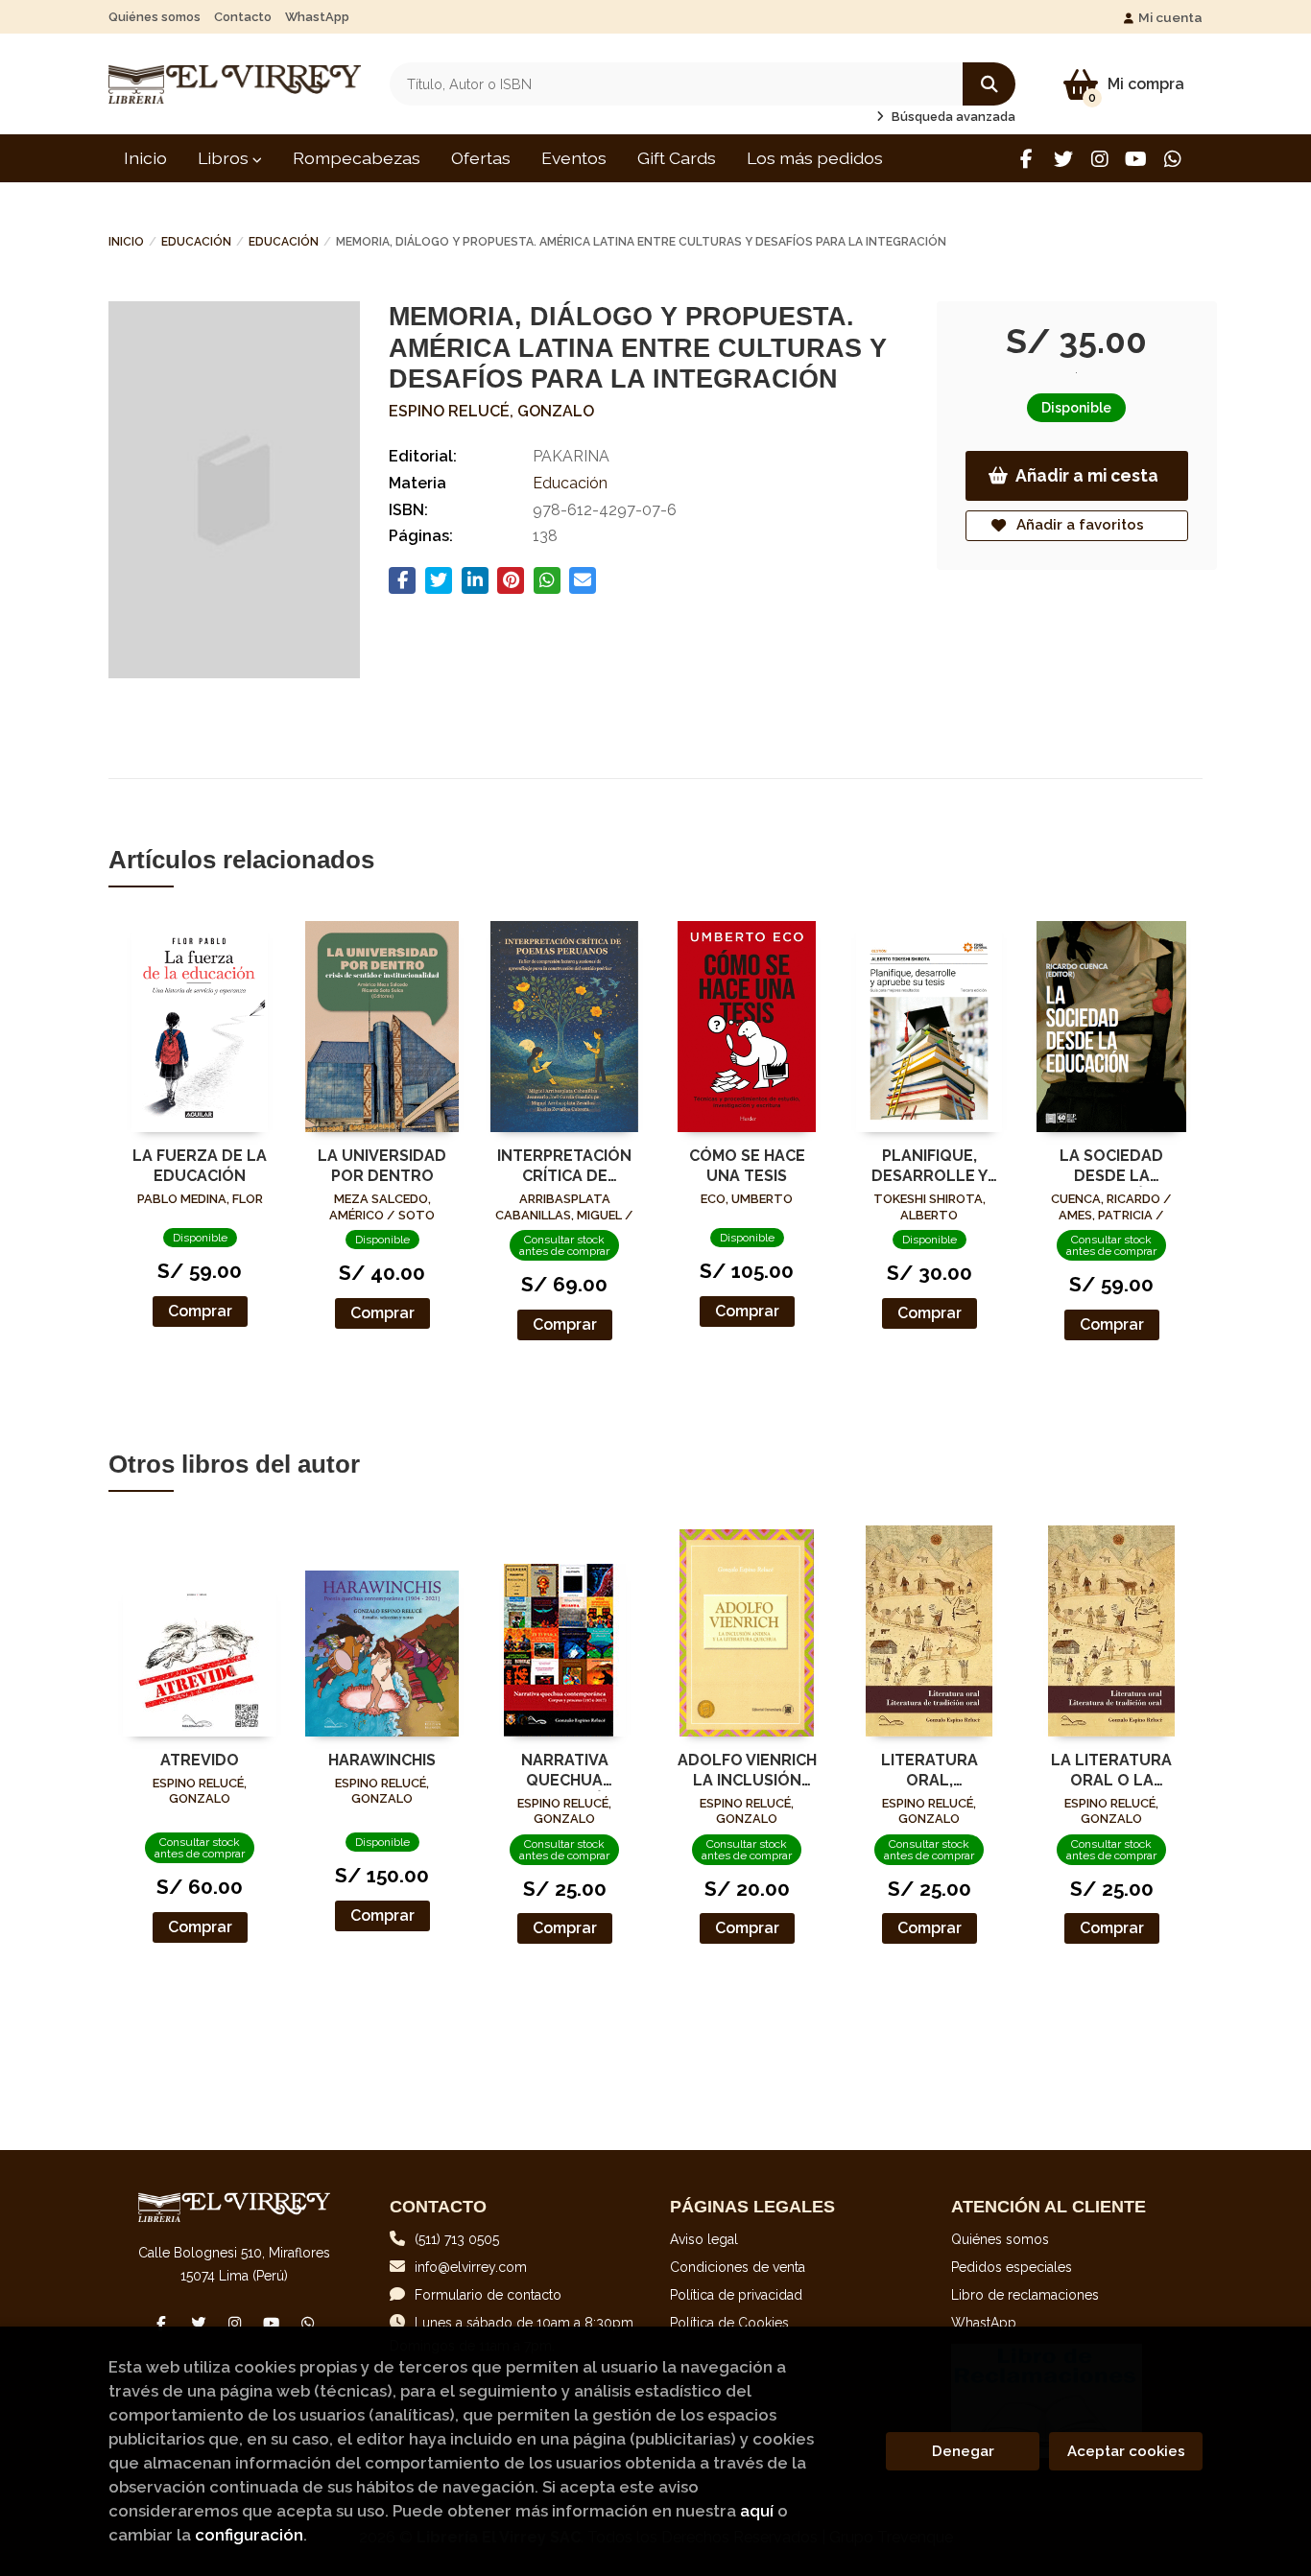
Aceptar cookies (1126, 2451)
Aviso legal (704, 2239)
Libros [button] (225, 158)
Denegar (963, 2451)
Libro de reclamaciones (1025, 2295)
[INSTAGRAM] (1099, 159)
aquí (757, 2511)
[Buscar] (989, 84)
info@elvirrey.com (471, 2267)
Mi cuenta (1170, 17)
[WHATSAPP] (1172, 159)
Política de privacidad (736, 2295)
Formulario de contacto (488, 2295)
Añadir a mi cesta (1087, 475)
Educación (196, 242)
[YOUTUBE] (1136, 159)
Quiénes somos (155, 17)
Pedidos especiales (1012, 2267)
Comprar (200, 1311)
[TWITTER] (1063, 159)
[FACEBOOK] (1026, 159)
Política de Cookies (729, 2323)
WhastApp (317, 17)
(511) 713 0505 (457, 2239)
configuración (249, 2535)
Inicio (126, 242)
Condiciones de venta (738, 2267)
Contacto (243, 17)
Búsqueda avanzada (952, 117)
